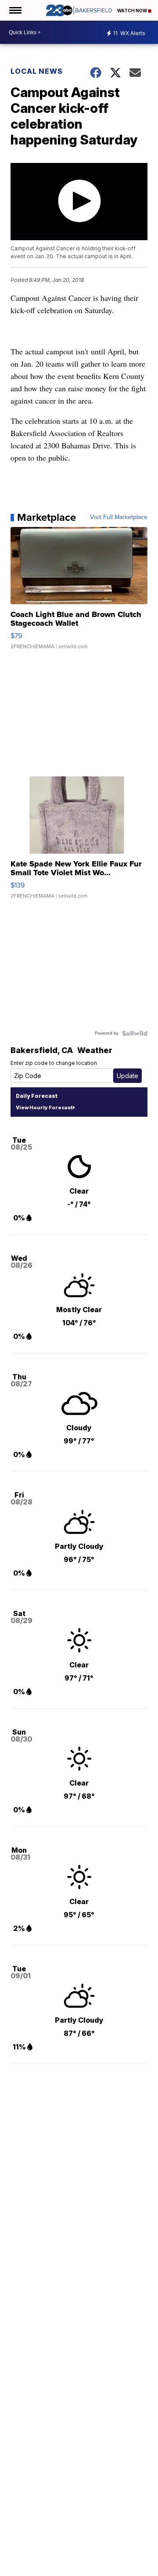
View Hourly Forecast (44, 1108)
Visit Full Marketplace (119, 517)
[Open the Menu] (15, 10)
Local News (37, 71)
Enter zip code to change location (54, 1063)
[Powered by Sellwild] (135, 1033)
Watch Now (133, 11)
